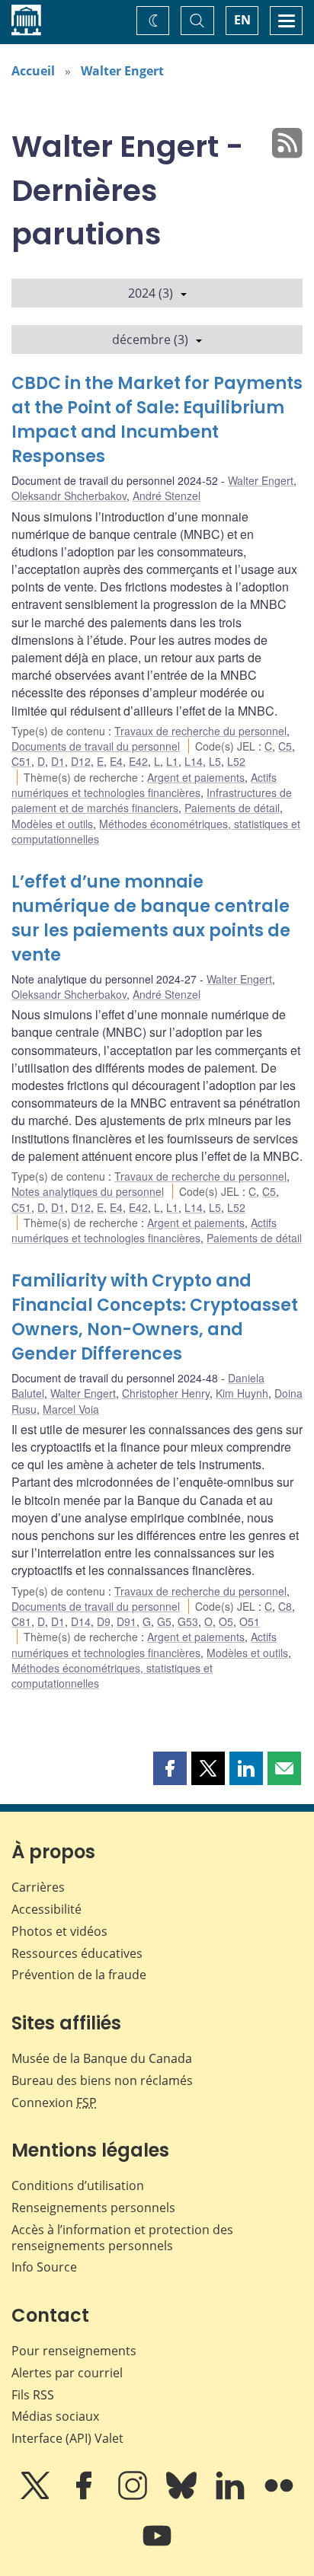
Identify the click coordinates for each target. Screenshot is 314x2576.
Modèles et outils (52, 824)
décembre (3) (150, 340)
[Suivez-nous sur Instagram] (134, 2496)
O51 (250, 1621)
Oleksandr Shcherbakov (69, 496)
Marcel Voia (71, 1409)
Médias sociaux (55, 2416)
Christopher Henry (166, 1393)
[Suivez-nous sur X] (37, 2496)
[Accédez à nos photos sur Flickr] (279, 2496)
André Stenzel (167, 496)
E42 (138, 761)
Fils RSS (33, 2395)
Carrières (38, 1887)
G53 (188, 1621)
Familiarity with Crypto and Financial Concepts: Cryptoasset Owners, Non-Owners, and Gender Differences (155, 1317)
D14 (81, 1621)
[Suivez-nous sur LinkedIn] (232, 2496)
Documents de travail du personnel (96, 746)
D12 (81, 761)
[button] (170, 1768)
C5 (285, 746)
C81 (21, 1621)
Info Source (44, 2267)
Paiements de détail (232, 808)
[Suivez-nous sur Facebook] (85, 2496)
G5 (164, 1621)
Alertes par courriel (67, 2373)
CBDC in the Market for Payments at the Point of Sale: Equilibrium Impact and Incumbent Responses (157, 420)
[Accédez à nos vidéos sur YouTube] (157, 2546)
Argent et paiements (196, 777)
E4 (116, 761)
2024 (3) (151, 293)
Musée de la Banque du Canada (102, 2058)
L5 (215, 761)
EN (242, 20)
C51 (21, 761)
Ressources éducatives (77, 1953)
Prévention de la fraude (79, 1975)
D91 (127, 1621)
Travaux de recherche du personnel (200, 731)
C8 (285, 1606)
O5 (226, 1621)
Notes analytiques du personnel (88, 1191)
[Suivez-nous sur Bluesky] (183, 2496)
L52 (236, 761)
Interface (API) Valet (67, 2438)
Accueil (33, 71)
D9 (104, 1621)
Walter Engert (122, 71)
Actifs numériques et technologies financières (144, 785)
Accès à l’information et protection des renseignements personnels (122, 2238)
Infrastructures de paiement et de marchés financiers (152, 800)
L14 (194, 761)
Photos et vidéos (59, 1931)
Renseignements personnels (93, 2208)
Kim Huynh (242, 1393)
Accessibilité (46, 1909)
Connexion (54, 2103)
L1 (172, 761)
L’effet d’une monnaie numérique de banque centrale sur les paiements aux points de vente (151, 918)
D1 (58, 761)
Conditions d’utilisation (78, 2185)
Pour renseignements (74, 2351)
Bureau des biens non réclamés (102, 2080)
